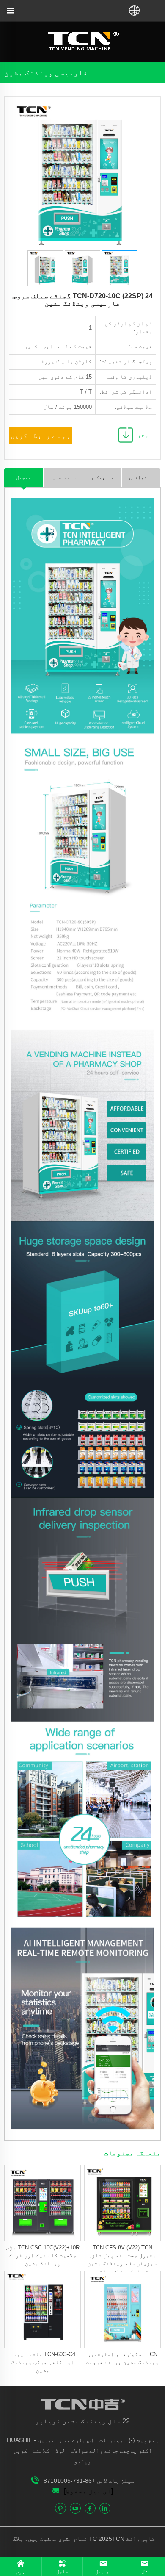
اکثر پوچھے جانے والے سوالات (111, 2451)
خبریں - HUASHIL (31, 2440)
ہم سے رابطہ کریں (41, 436)
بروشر (147, 435)
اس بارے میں (77, 2440)
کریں (20, 2451)
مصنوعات (111, 2440)
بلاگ (19, 2539)
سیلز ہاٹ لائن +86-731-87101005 (89, 2481)
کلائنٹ (41, 2451)
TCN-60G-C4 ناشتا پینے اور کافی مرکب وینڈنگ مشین (43, 2362)
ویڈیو (82, 2461)
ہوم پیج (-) (144, 2440)
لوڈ (60, 2451)
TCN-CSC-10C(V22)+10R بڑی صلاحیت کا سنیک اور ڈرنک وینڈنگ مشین (43, 2256)
